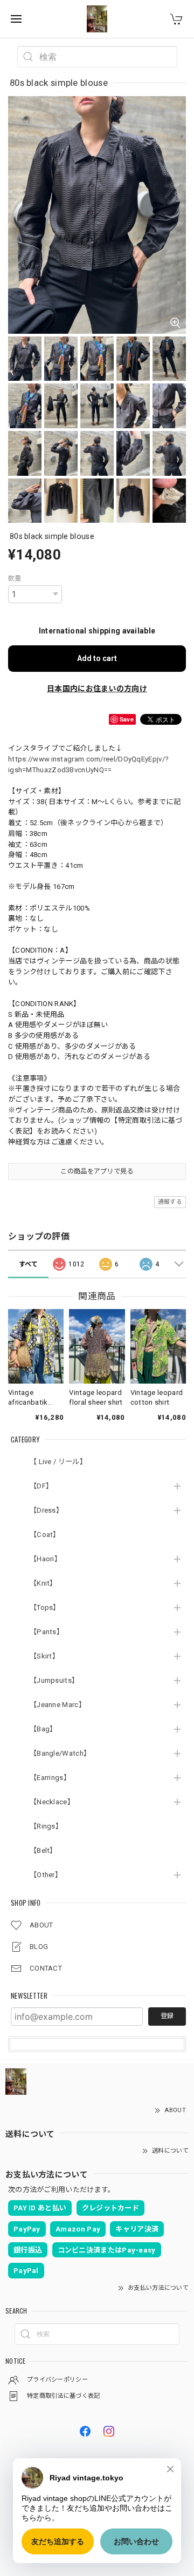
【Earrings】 (50, 1778)
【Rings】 (46, 1826)
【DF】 (41, 1486)
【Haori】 (46, 1559)
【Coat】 (45, 1535)
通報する (170, 1202)
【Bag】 (43, 1729)
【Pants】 (47, 1632)
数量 (15, 578)
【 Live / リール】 (58, 1462)
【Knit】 (43, 1583)
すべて (29, 1264)
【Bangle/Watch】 (60, 1753)
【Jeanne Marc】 (58, 1705)
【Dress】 (46, 1510)
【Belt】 (43, 1850)
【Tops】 (45, 1607)
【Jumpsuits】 (54, 1680)
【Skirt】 (44, 1656)
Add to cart (97, 658)
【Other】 (46, 1875)
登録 (167, 2016)
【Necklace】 (52, 1802)
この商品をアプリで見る (97, 1171)
